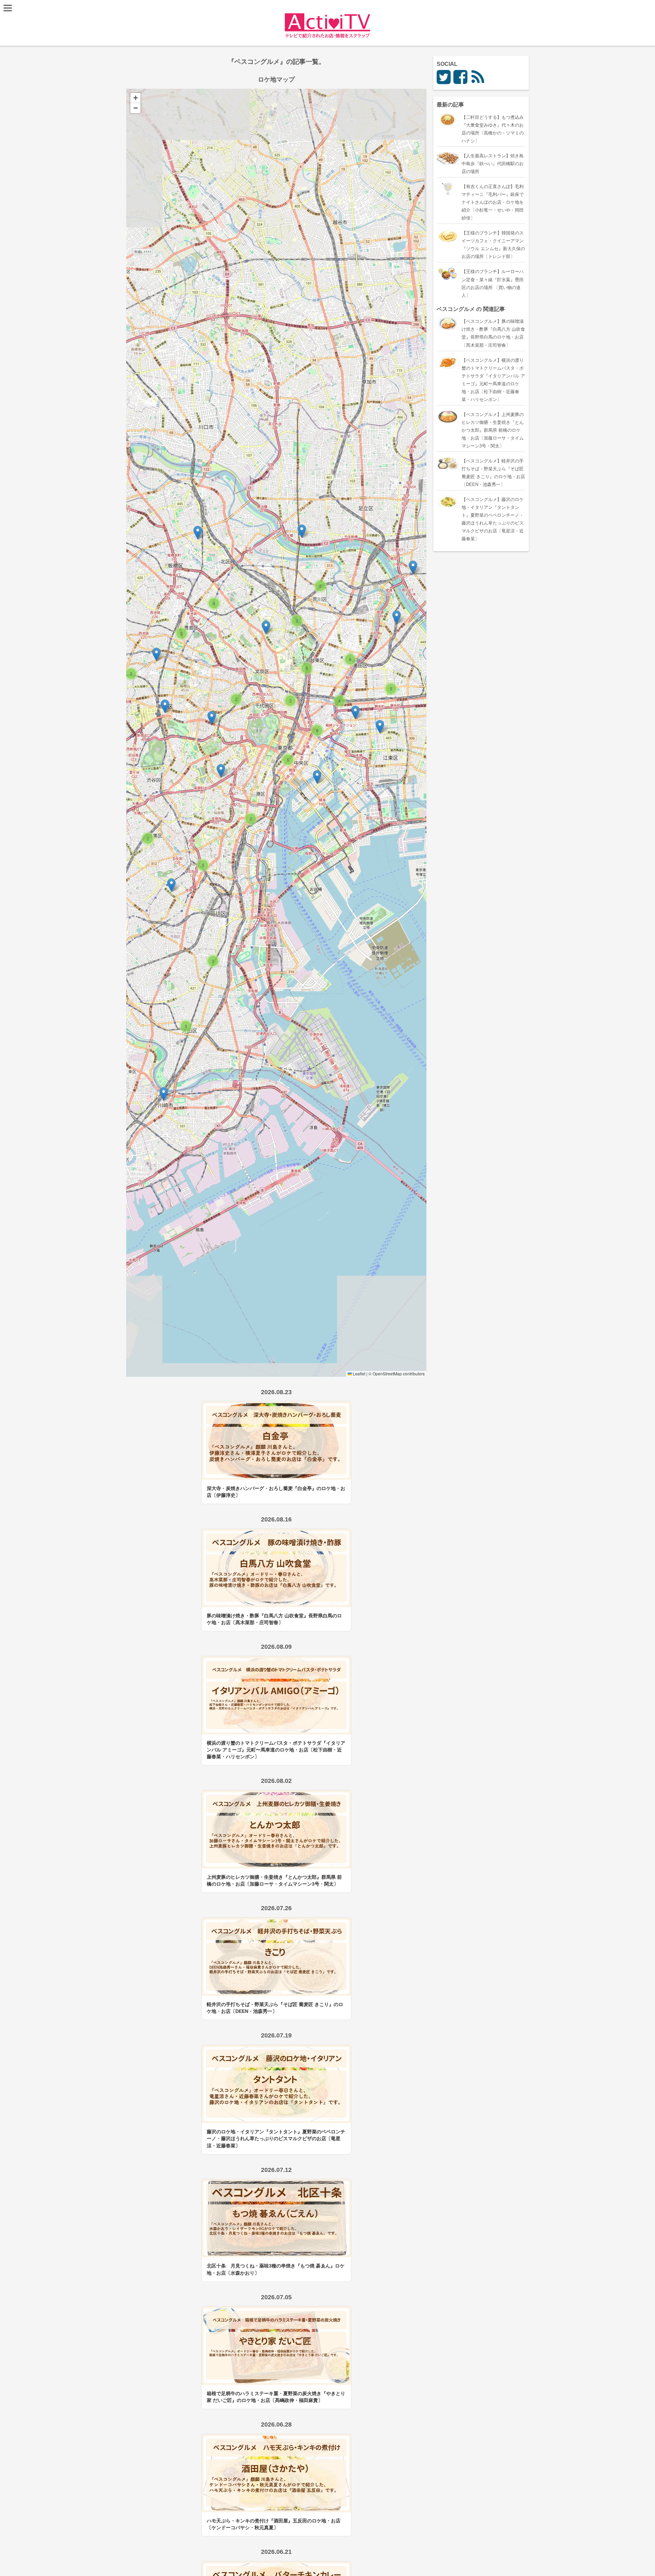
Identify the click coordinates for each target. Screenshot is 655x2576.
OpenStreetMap (387, 1373)
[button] (198, 533)
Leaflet (359, 1373)
